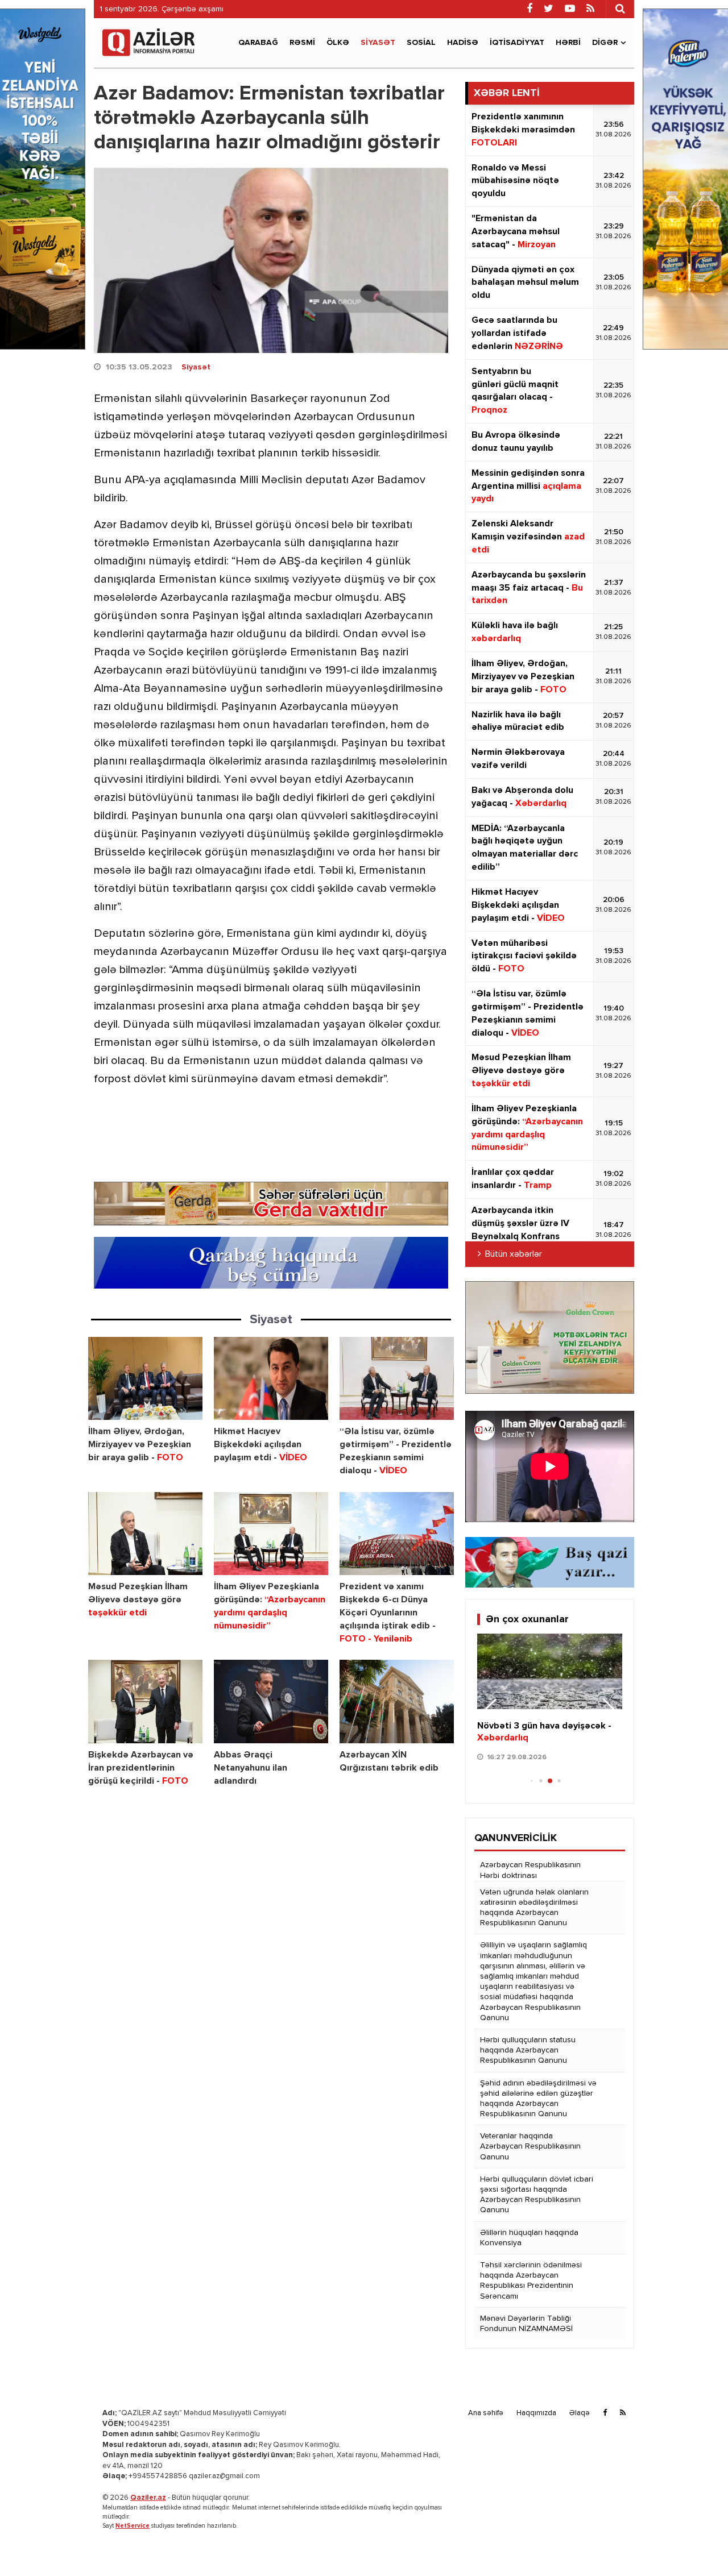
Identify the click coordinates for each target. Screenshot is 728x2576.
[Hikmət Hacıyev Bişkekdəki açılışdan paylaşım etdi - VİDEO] (271, 1379)
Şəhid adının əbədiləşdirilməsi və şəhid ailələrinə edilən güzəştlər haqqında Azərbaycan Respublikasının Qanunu (538, 2099)
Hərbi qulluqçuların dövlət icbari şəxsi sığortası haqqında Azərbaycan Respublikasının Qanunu (537, 2195)
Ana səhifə (486, 2413)
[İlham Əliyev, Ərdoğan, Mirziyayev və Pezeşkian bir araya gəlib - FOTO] (145, 1379)
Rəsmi (302, 43)
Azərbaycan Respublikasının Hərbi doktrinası (530, 1870)
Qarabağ (258, 43)
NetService (133, 2526)
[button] (609, 1711)
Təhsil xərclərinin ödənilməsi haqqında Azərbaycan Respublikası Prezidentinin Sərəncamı (531, 2281)
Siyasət (378, 43)
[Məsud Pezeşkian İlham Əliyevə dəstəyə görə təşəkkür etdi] (145, 1534)
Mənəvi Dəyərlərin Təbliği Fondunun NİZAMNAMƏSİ (526, 2324)
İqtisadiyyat (517, 43)
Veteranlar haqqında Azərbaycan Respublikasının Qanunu (530, 2146)
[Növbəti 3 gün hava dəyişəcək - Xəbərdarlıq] (550, 1672)
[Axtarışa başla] (620, 9)
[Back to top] (696, 2544)
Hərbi (568, 43)
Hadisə (463, 43)
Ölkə (338, 43)
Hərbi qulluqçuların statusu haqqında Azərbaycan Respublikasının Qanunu (528, 2050)
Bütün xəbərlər (514, 1254)
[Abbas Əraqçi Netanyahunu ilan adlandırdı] (271, 1702)
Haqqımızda (536, 2413)
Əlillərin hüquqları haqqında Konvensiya (529, 2238)
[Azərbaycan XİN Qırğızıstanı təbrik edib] (397, 1702)
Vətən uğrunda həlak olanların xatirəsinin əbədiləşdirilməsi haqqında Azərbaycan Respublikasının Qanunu (534, 1908)
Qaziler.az (148, 2498)
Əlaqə (580, 2413)
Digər (605, 43)
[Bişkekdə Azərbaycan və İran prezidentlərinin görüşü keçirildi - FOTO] (145, 1702)
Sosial (421, 43)
